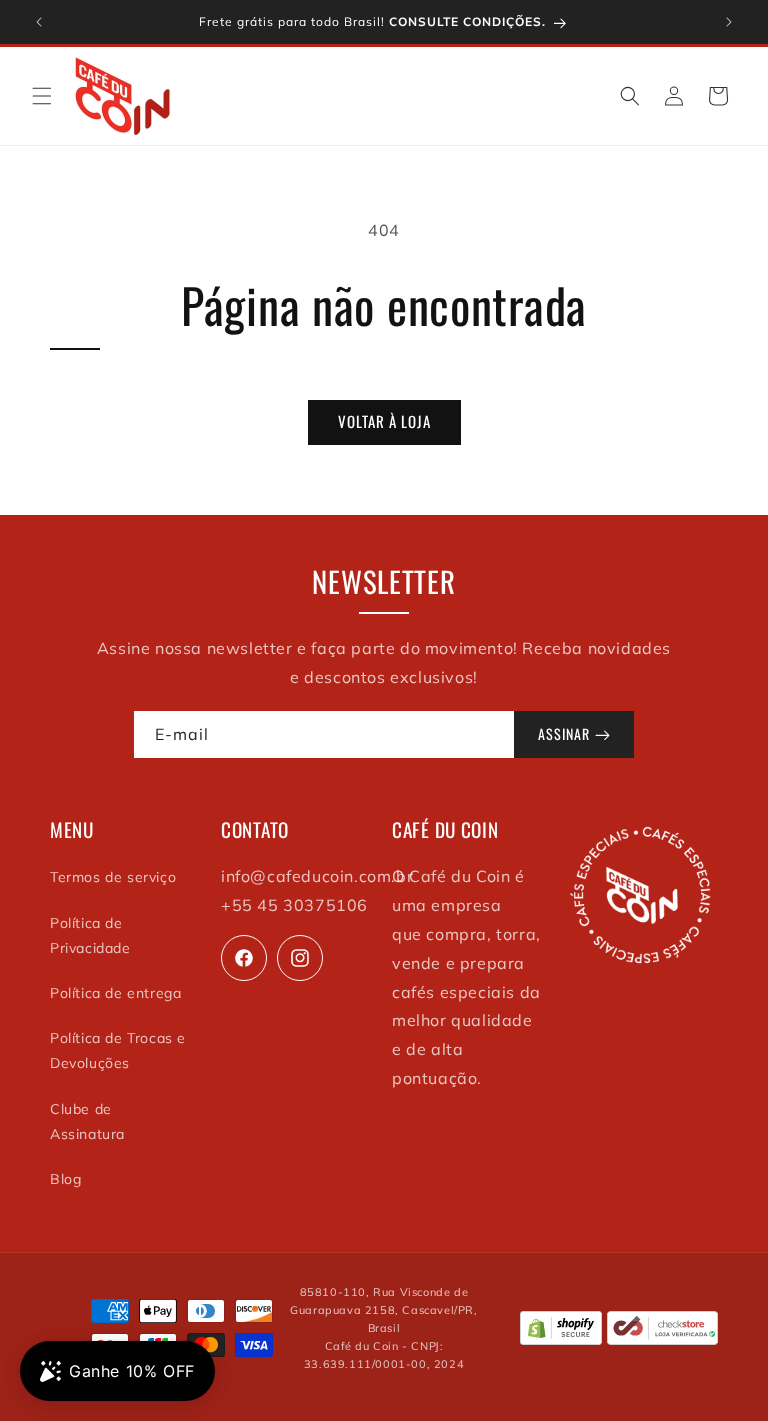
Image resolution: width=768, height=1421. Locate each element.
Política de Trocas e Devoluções (118, 1050)
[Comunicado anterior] (39, 22)
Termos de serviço (113, 877)
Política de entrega (115, 993)
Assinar (564, 733)
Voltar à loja (384, 421)
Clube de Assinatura (87, 1121)
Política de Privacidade (90, 935)
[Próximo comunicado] (729, 22)
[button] (42, 96)
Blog (65, 1179)
